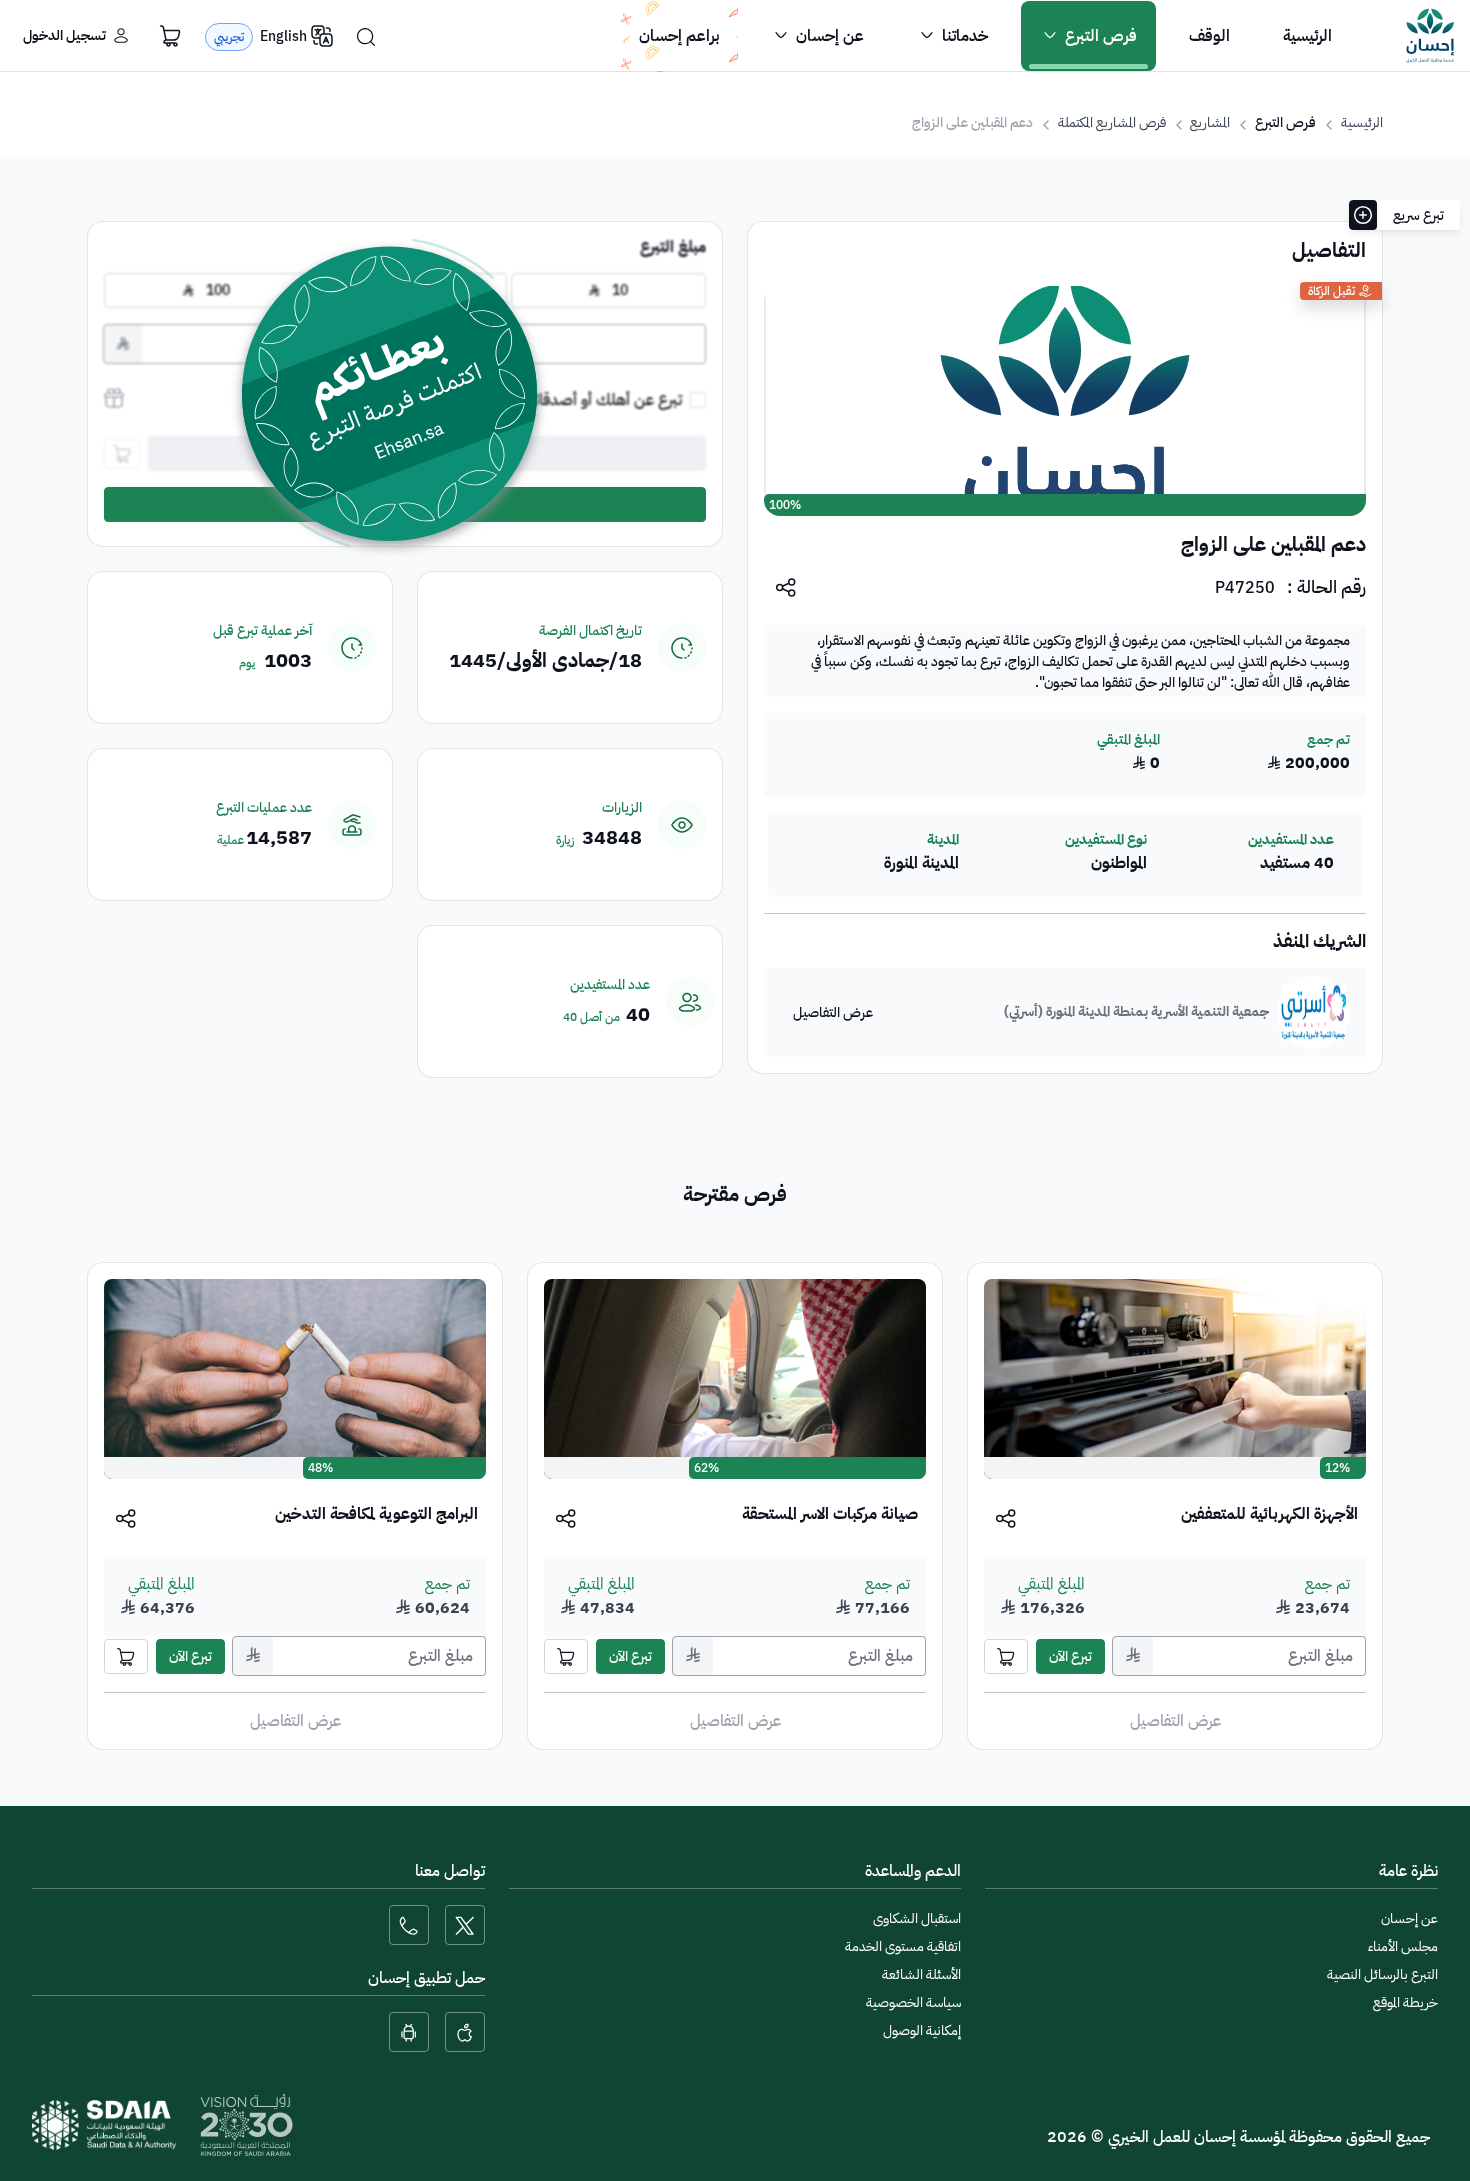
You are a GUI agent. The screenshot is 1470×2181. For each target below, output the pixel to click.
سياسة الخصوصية (913, 2002)
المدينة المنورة (921, 863)
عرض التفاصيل (833, 1012)
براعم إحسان (679, 36)
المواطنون (1118, 863)
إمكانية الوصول (922, 2030)
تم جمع (1327, 1584)
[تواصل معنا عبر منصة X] (465, 1925)
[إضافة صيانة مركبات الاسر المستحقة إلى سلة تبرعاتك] (566, 1656)
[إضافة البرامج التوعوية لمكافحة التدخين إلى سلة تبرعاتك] (126, 1656)
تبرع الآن (1070, 1656)
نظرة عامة (1408, 1871)
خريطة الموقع (1405, 2002)
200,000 (1308, 763)
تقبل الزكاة (1331, 291)
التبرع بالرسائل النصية (1382, 1974)
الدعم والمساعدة (913, 1871)
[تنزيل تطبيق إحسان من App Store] (465, 2032)
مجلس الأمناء (1403, 1946)
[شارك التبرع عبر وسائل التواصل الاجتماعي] (1006, 1517)
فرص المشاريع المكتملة (1112, 122)
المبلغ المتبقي (1051, 1584)
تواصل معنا (450, 1871)
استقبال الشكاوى (917, 1918)
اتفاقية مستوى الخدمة (903, 1946)
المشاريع (1210, 122)
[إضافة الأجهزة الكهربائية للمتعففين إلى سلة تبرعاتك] (1006, 1656)
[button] (1088, 36)
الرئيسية (1362, 122)
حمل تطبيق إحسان (426, 1978)
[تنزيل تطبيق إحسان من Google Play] (409, 2032)
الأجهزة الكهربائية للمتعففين (1269, 1514)
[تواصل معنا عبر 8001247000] (409, 1925)
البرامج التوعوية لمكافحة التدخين (376, 1514)
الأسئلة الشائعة (921, 1974)
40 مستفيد (1297, 863)
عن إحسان (1409, 1918)
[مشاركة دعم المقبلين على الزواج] (786, 586)
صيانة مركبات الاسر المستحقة (830, 1514)
